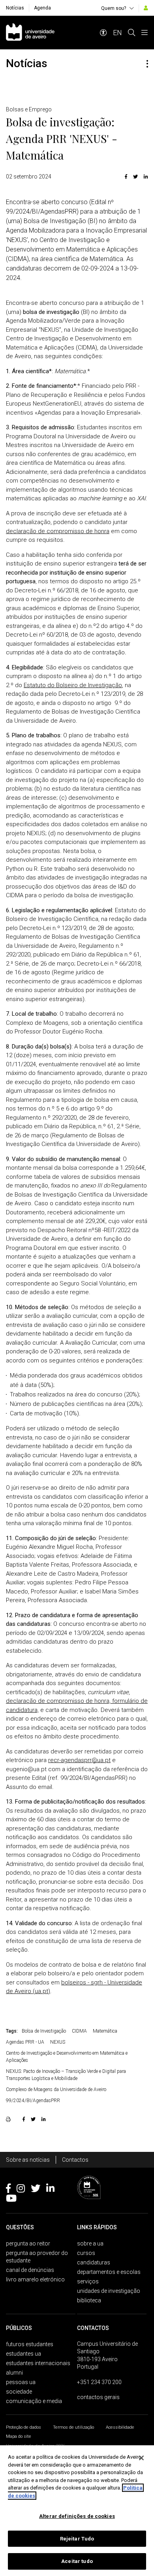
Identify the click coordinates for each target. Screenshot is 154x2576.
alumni (14, 2373)
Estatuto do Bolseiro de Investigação (73, 685)
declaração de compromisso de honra (58, 531)
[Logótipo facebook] (8, 2190)
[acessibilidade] (103, 33)
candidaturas (94, 2262)
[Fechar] (141, 2458)
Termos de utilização (73, 2427)
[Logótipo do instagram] (21, 2190)
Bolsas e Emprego (29, 109)
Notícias (15, 8)
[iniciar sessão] (146, 8)
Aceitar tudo (77, 2561)
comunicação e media (34, 2401)
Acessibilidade (120, 2427)
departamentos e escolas (109, 2272)
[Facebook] (126, 177)
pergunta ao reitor (28, 2243)
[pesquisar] (131, 33)
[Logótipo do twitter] (36, 2190)
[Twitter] (135, 177)
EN (117, 33)
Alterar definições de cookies (77, 2516)
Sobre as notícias (28, 2160)
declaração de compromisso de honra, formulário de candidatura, (77, 1705)
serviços (88, 2281)
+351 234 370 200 (99, 2382)
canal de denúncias (30, 2270)
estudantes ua (23, 2354)
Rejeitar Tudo (77, 2539)
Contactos (75, 2160)
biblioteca (89, 2300)
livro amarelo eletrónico (35, 2279)
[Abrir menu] (145, 33)
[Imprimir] (9, 2119)
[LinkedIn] (145, 177)
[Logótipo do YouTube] (11, 2200)
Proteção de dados (23, 2427)
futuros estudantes (30, 2344)
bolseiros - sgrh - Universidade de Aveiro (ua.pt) (74, 1987)
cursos (86, 2253)
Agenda (42, 8)
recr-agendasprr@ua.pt (79, 1760)
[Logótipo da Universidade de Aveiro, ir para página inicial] (30, 33)
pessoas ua (21, 2382)
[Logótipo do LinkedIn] (50, 2190)
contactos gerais (98, 2397)
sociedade (19, 2392)
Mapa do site (19, 2436)
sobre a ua (90, 2243)
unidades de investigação (109, 2291)
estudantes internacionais (38, 2363)
